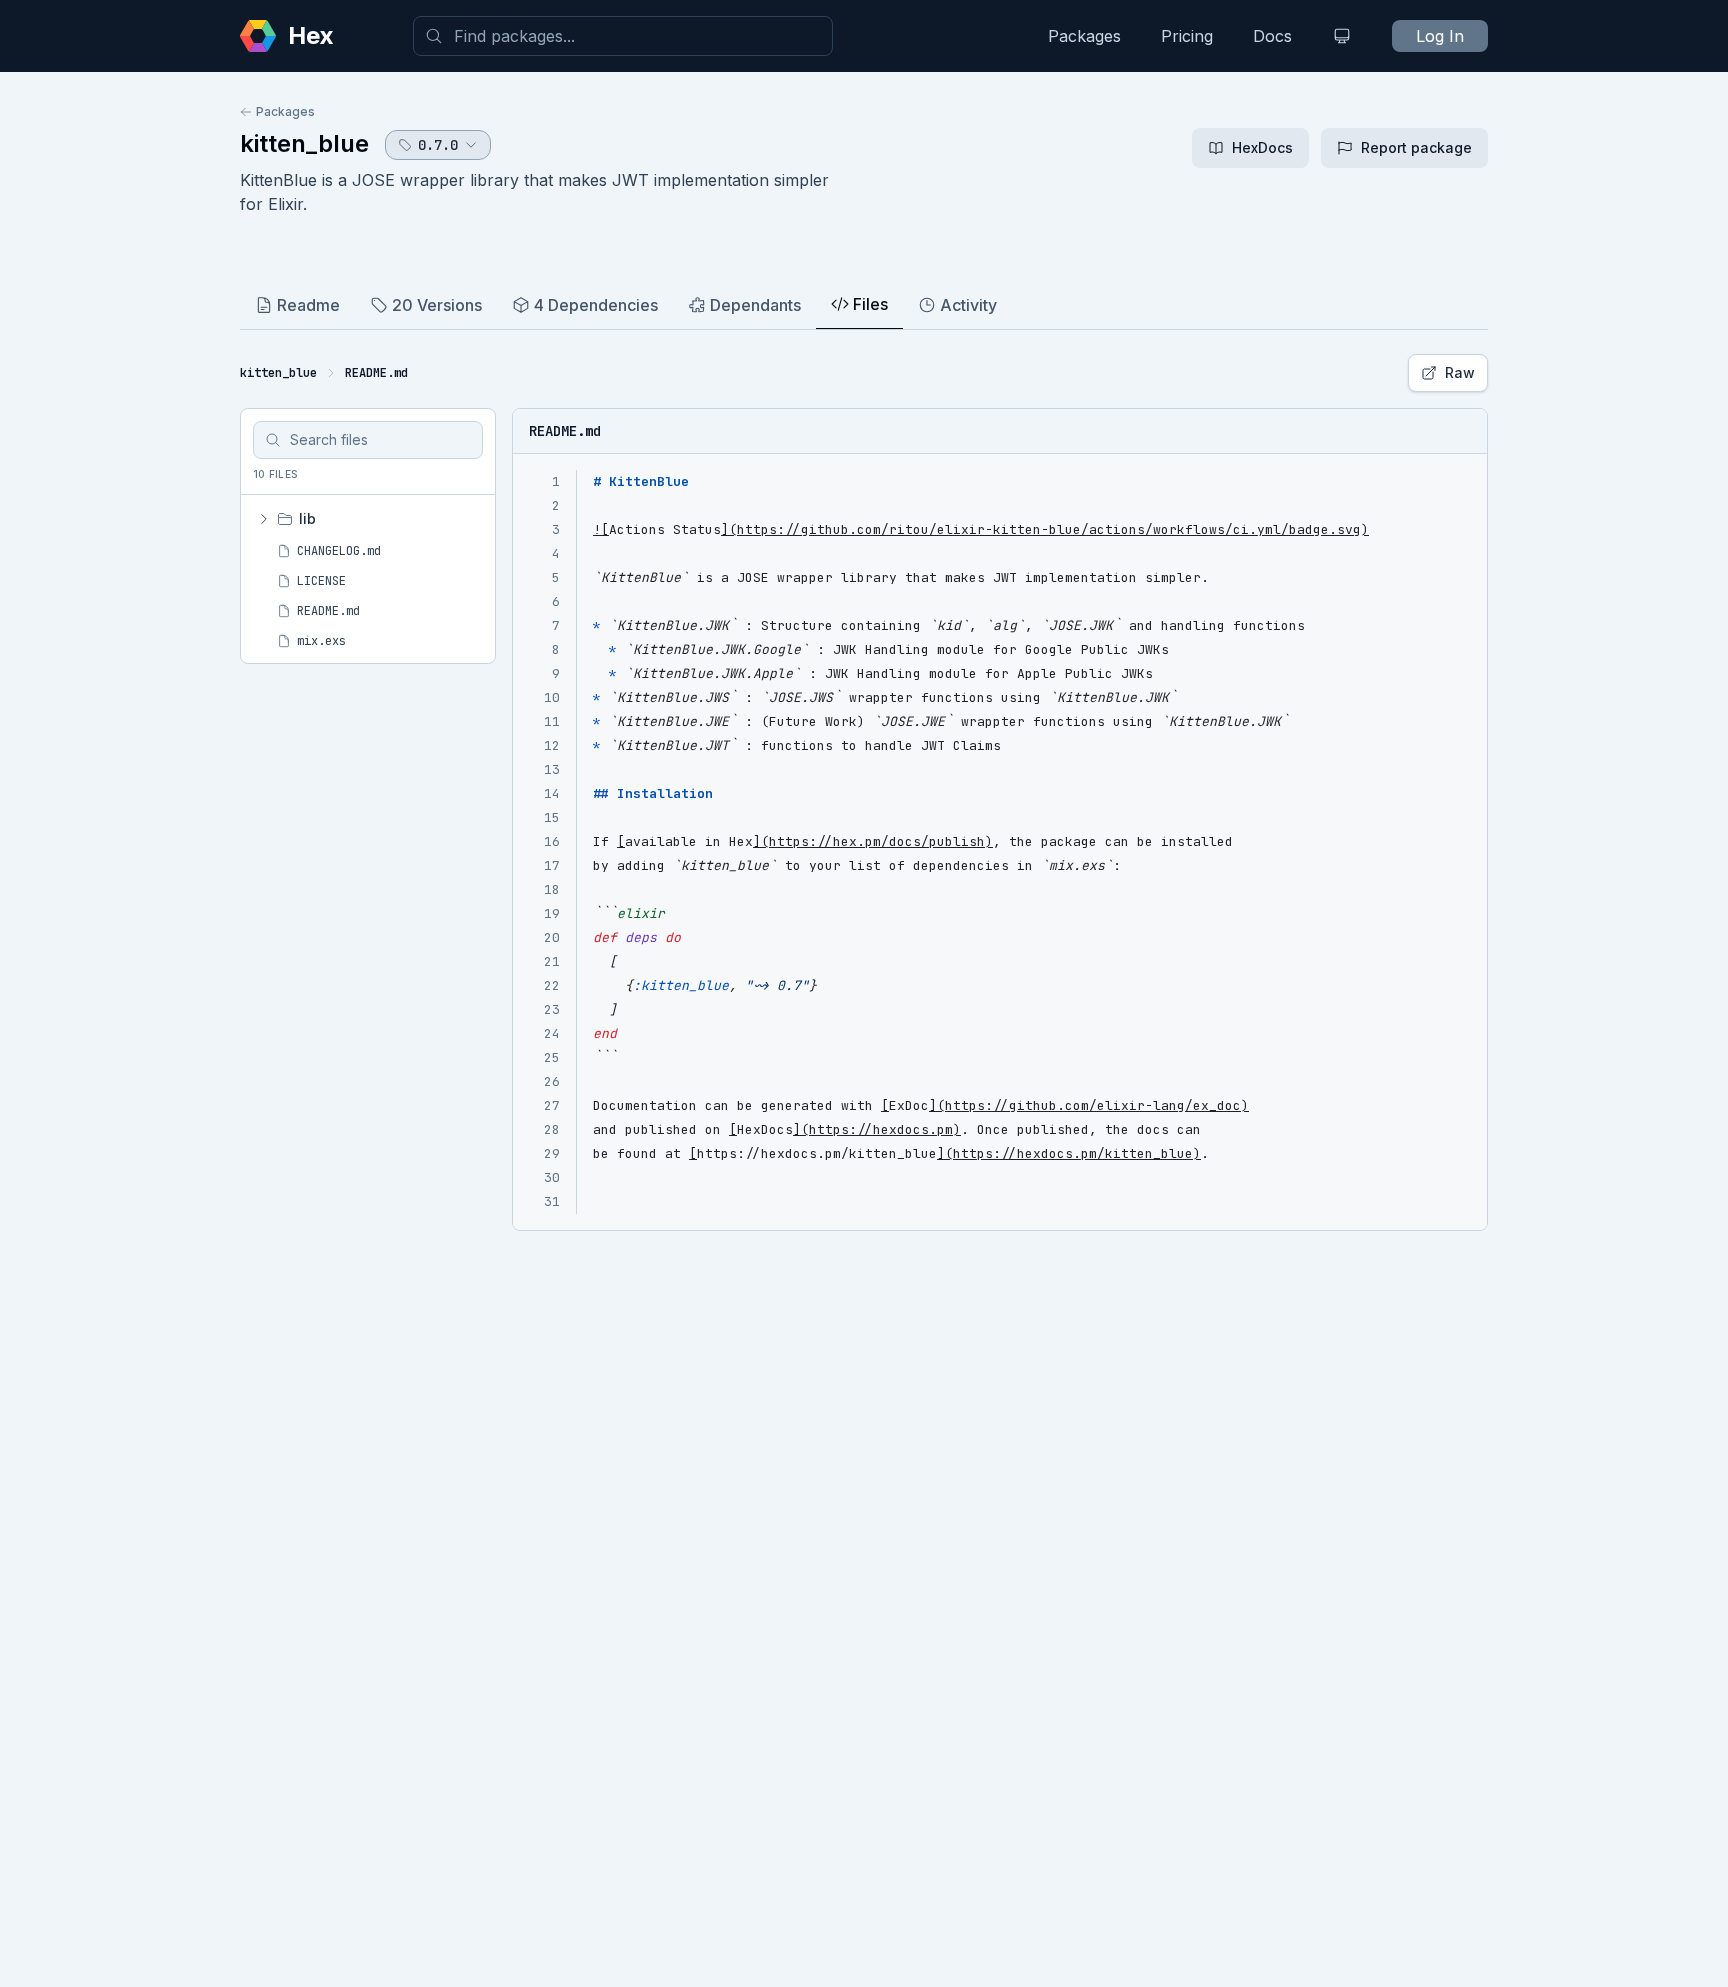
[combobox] (623, 36)
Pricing (1187, 36)
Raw (1460, 372)
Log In (1440, 36)
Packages (1084, 36)
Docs (1272, 36)
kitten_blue (304, 143)
